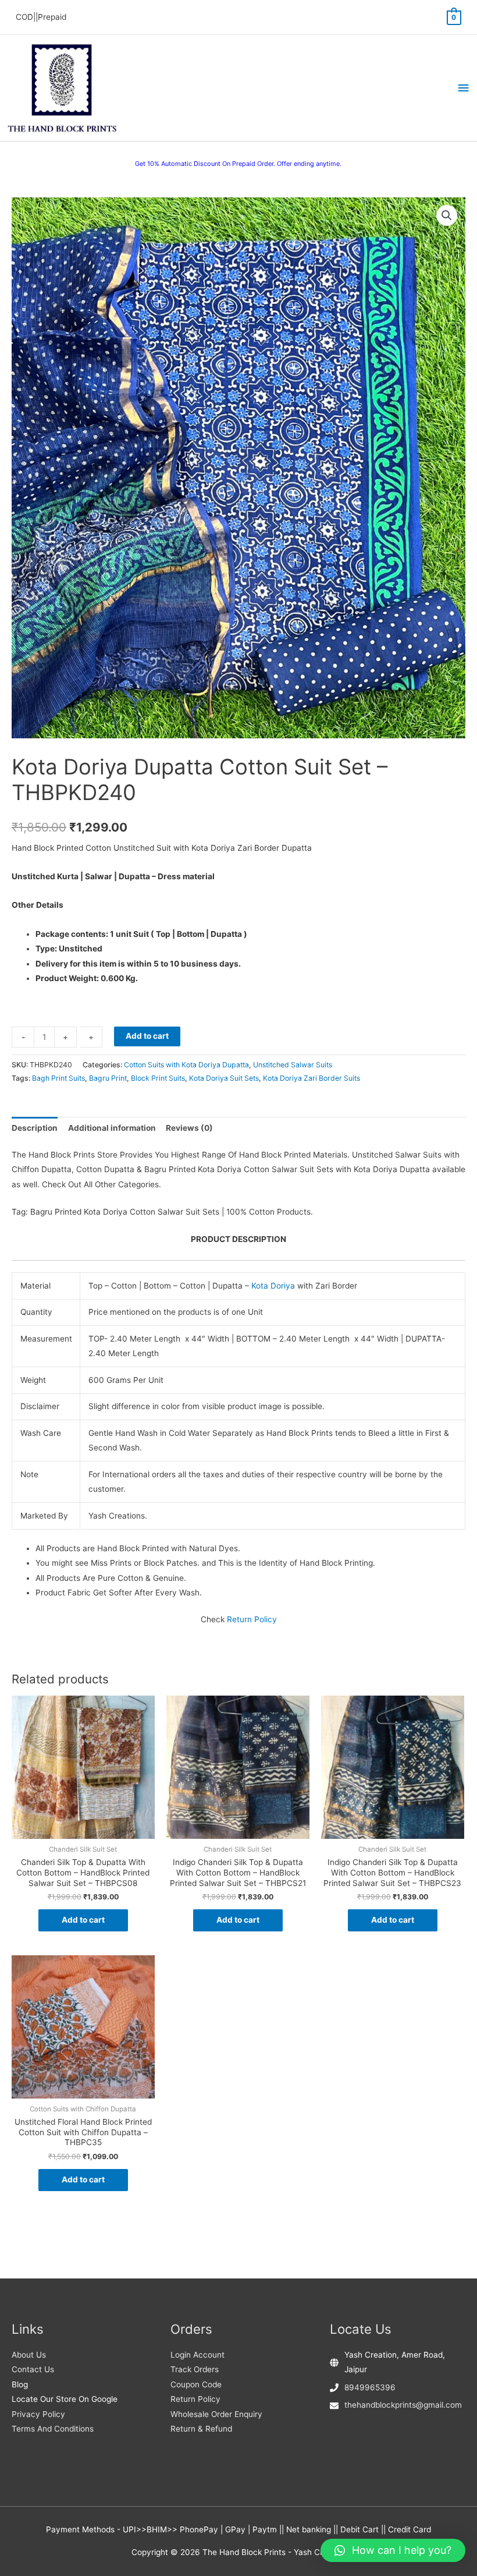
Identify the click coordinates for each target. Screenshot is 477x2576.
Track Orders (195, 2369)
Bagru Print (108, 1078)
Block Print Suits (158, 1078)
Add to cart (147, 1036)
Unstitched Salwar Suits (293, 1065)
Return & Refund (201, 2429)
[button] (447, 215)
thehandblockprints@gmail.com (403, 2405)
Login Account (197, 2355)
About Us (29, 2355)
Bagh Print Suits (58, 1078)
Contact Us (33, 2369)
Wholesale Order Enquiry (216, 2414)
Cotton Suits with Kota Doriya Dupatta (186, 1065)
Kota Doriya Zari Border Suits (312, 1078)
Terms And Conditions (53, 2429)
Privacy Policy (38, 2414)
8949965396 (370, 2387)
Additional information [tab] (112, 1128)
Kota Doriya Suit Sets (224, 1078)
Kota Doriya (273, 1286)
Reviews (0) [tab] (189, 1128)
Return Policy (252, 1619)
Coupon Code (196, 2384)
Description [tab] (35, 1128)
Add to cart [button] (83, 1920)
